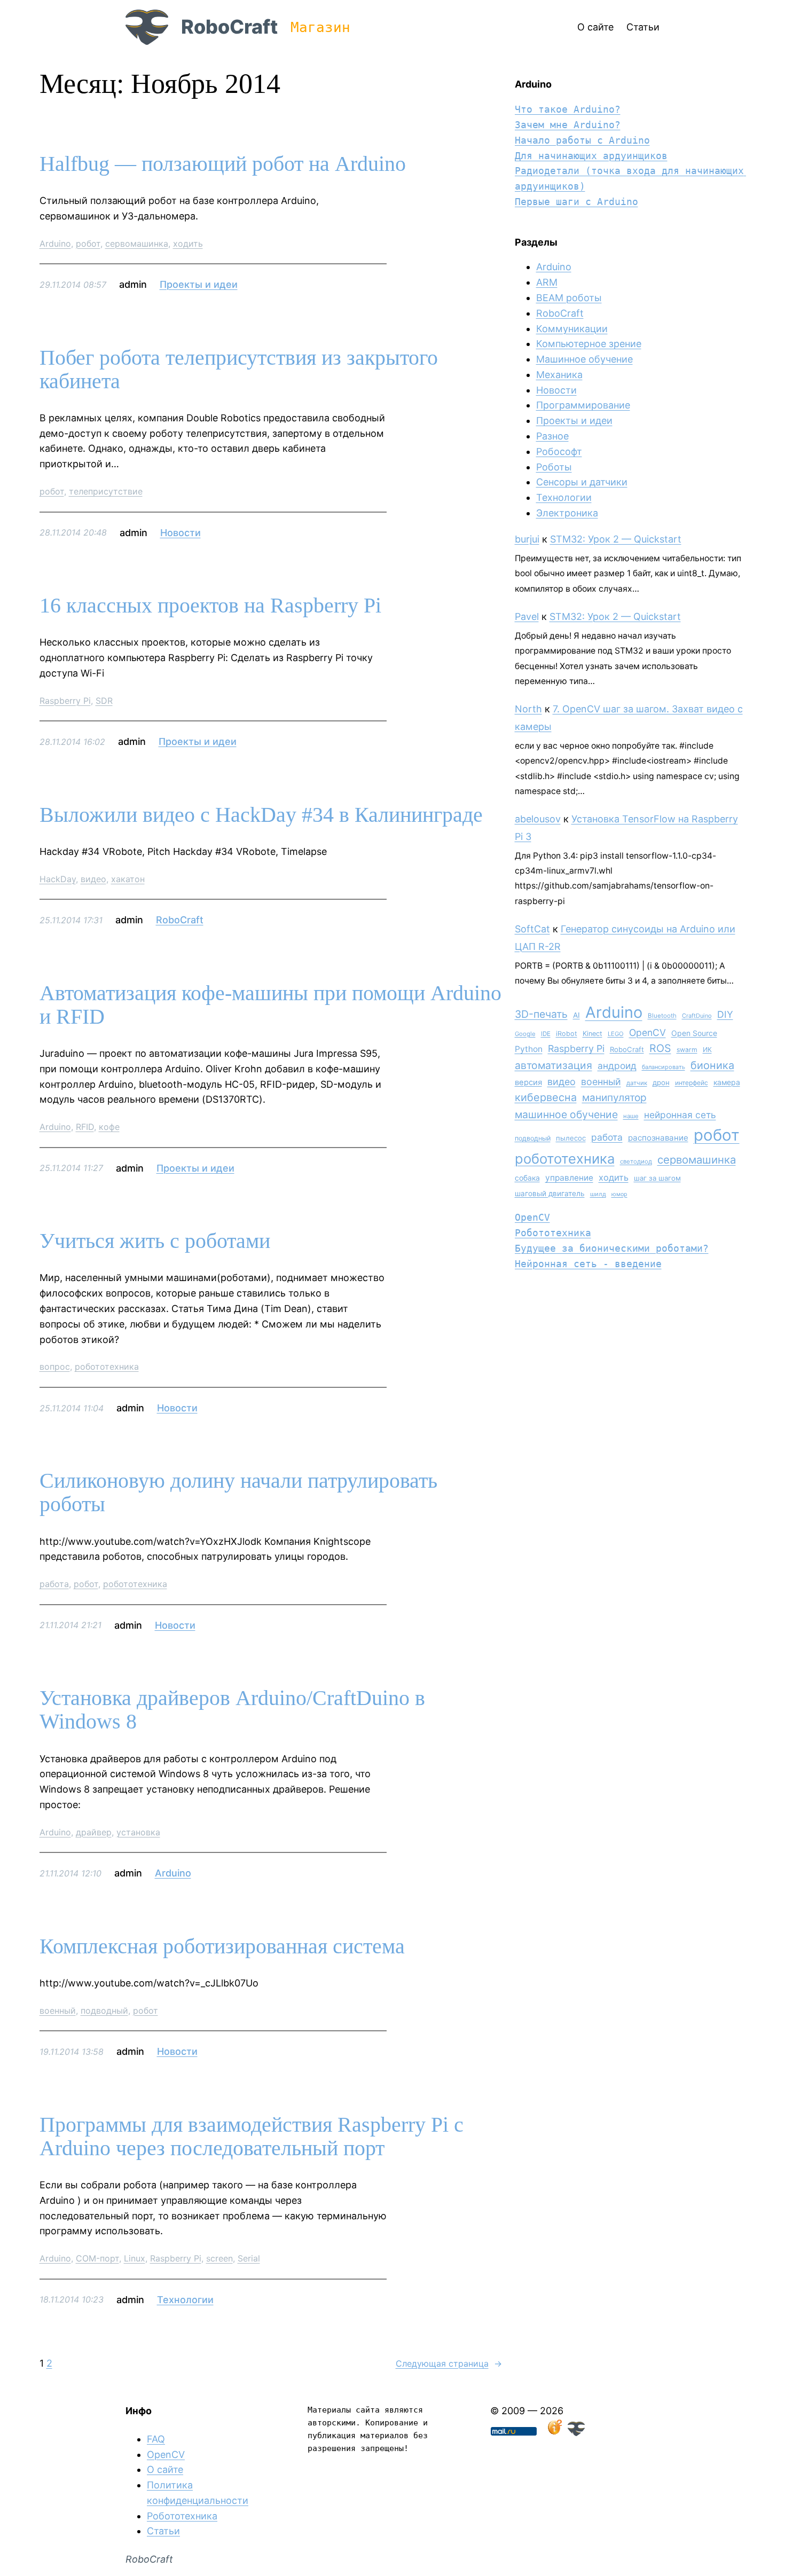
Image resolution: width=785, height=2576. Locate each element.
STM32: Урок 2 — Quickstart (616, 539)
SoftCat (532, 929)
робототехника (107, 1366)
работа (54, 1584)
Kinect (592, 1034)
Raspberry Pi (65, 701)
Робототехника (553, 1233)
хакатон (128, 879)
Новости (180, 533)
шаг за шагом (657, 1178)
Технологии (185, 2300)
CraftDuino (697, 1016)
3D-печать (541, 1014)
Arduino (55, 244)
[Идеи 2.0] (554, 2433)
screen (219, 2258)
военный (58, 2010)
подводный (104, 2010)
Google (525, 1034)
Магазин (320, 27)
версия (528, 1082)
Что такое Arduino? (568, 109)
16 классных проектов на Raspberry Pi (210, 606)
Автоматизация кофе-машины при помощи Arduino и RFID (270, 1005)
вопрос (55, 1366)
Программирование (583, 405)
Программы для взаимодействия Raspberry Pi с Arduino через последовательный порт (252, 2137)
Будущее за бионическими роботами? (612, 1248)
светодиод (636, 1161)
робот (88, 244)
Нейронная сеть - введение (588, 1264)
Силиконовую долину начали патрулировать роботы (238, 1493)
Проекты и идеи (199, 284)
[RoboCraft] (576, 2433)
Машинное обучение (584, 359)
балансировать (664, 1067)
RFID (85, 1127)
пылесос (571, 1138)
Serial (249, 2258)
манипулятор (614, 1098)
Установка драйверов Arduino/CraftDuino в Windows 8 (232, 1710)
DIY (725, 1014)
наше (631, 1116)
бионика (712, 1065)
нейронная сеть (680, 1115)
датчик (637, 1083)
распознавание (658, 1138)
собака (527, 1178)
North (528, 709)
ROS (660, 1048)
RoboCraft (229, 27)
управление (569, 1178)
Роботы (554, 467)
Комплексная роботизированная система (222, 1946)
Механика (559, 375)
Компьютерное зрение (589, 344)
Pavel (527, 616)
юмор (619, 1194)
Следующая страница (449, 2363)
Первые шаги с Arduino (576, 202)
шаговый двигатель (550, 1193)
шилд (598, 1194)
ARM (547, 282)
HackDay (58, 879)
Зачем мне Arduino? (568, 125)
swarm (687, 1050)
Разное (552, 436)
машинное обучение (566, 1114)
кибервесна (546, 1097)
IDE (546, 1034)
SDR (104, 701)
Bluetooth (662, 1016)
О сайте (165, 2469)
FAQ (156, 2439)
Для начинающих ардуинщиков (591, 156)
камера (727, 1082)
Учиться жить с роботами (155, 1241)
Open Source (694, 1033)
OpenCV (647, 1032)
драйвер (94, 1832)
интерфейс (692, 1083)
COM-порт (97, 2258)
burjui (527, 539)
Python (529, 1049)
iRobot (567, 1034)
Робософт (559, 451)
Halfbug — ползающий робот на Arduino (223, 164)
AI (576, 1015)
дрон (661, 1082)
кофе (109, 1127)
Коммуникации (572, 329)
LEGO (616, 1034)
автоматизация (554, 1065)
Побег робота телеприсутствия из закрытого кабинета (239, 370)
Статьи (163, 2531)
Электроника (567, 513)
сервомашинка (137, 244)
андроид (617, 1066)
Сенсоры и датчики (582, 482)
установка (138, 1832)
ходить (188, 244)
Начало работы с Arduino (582, 140)
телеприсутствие (106, 491)
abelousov (538, 819)
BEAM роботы (569, 298)
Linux (135, 2258)
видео (93, 879)
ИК (707, 1050)
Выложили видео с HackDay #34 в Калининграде (261, 815)
